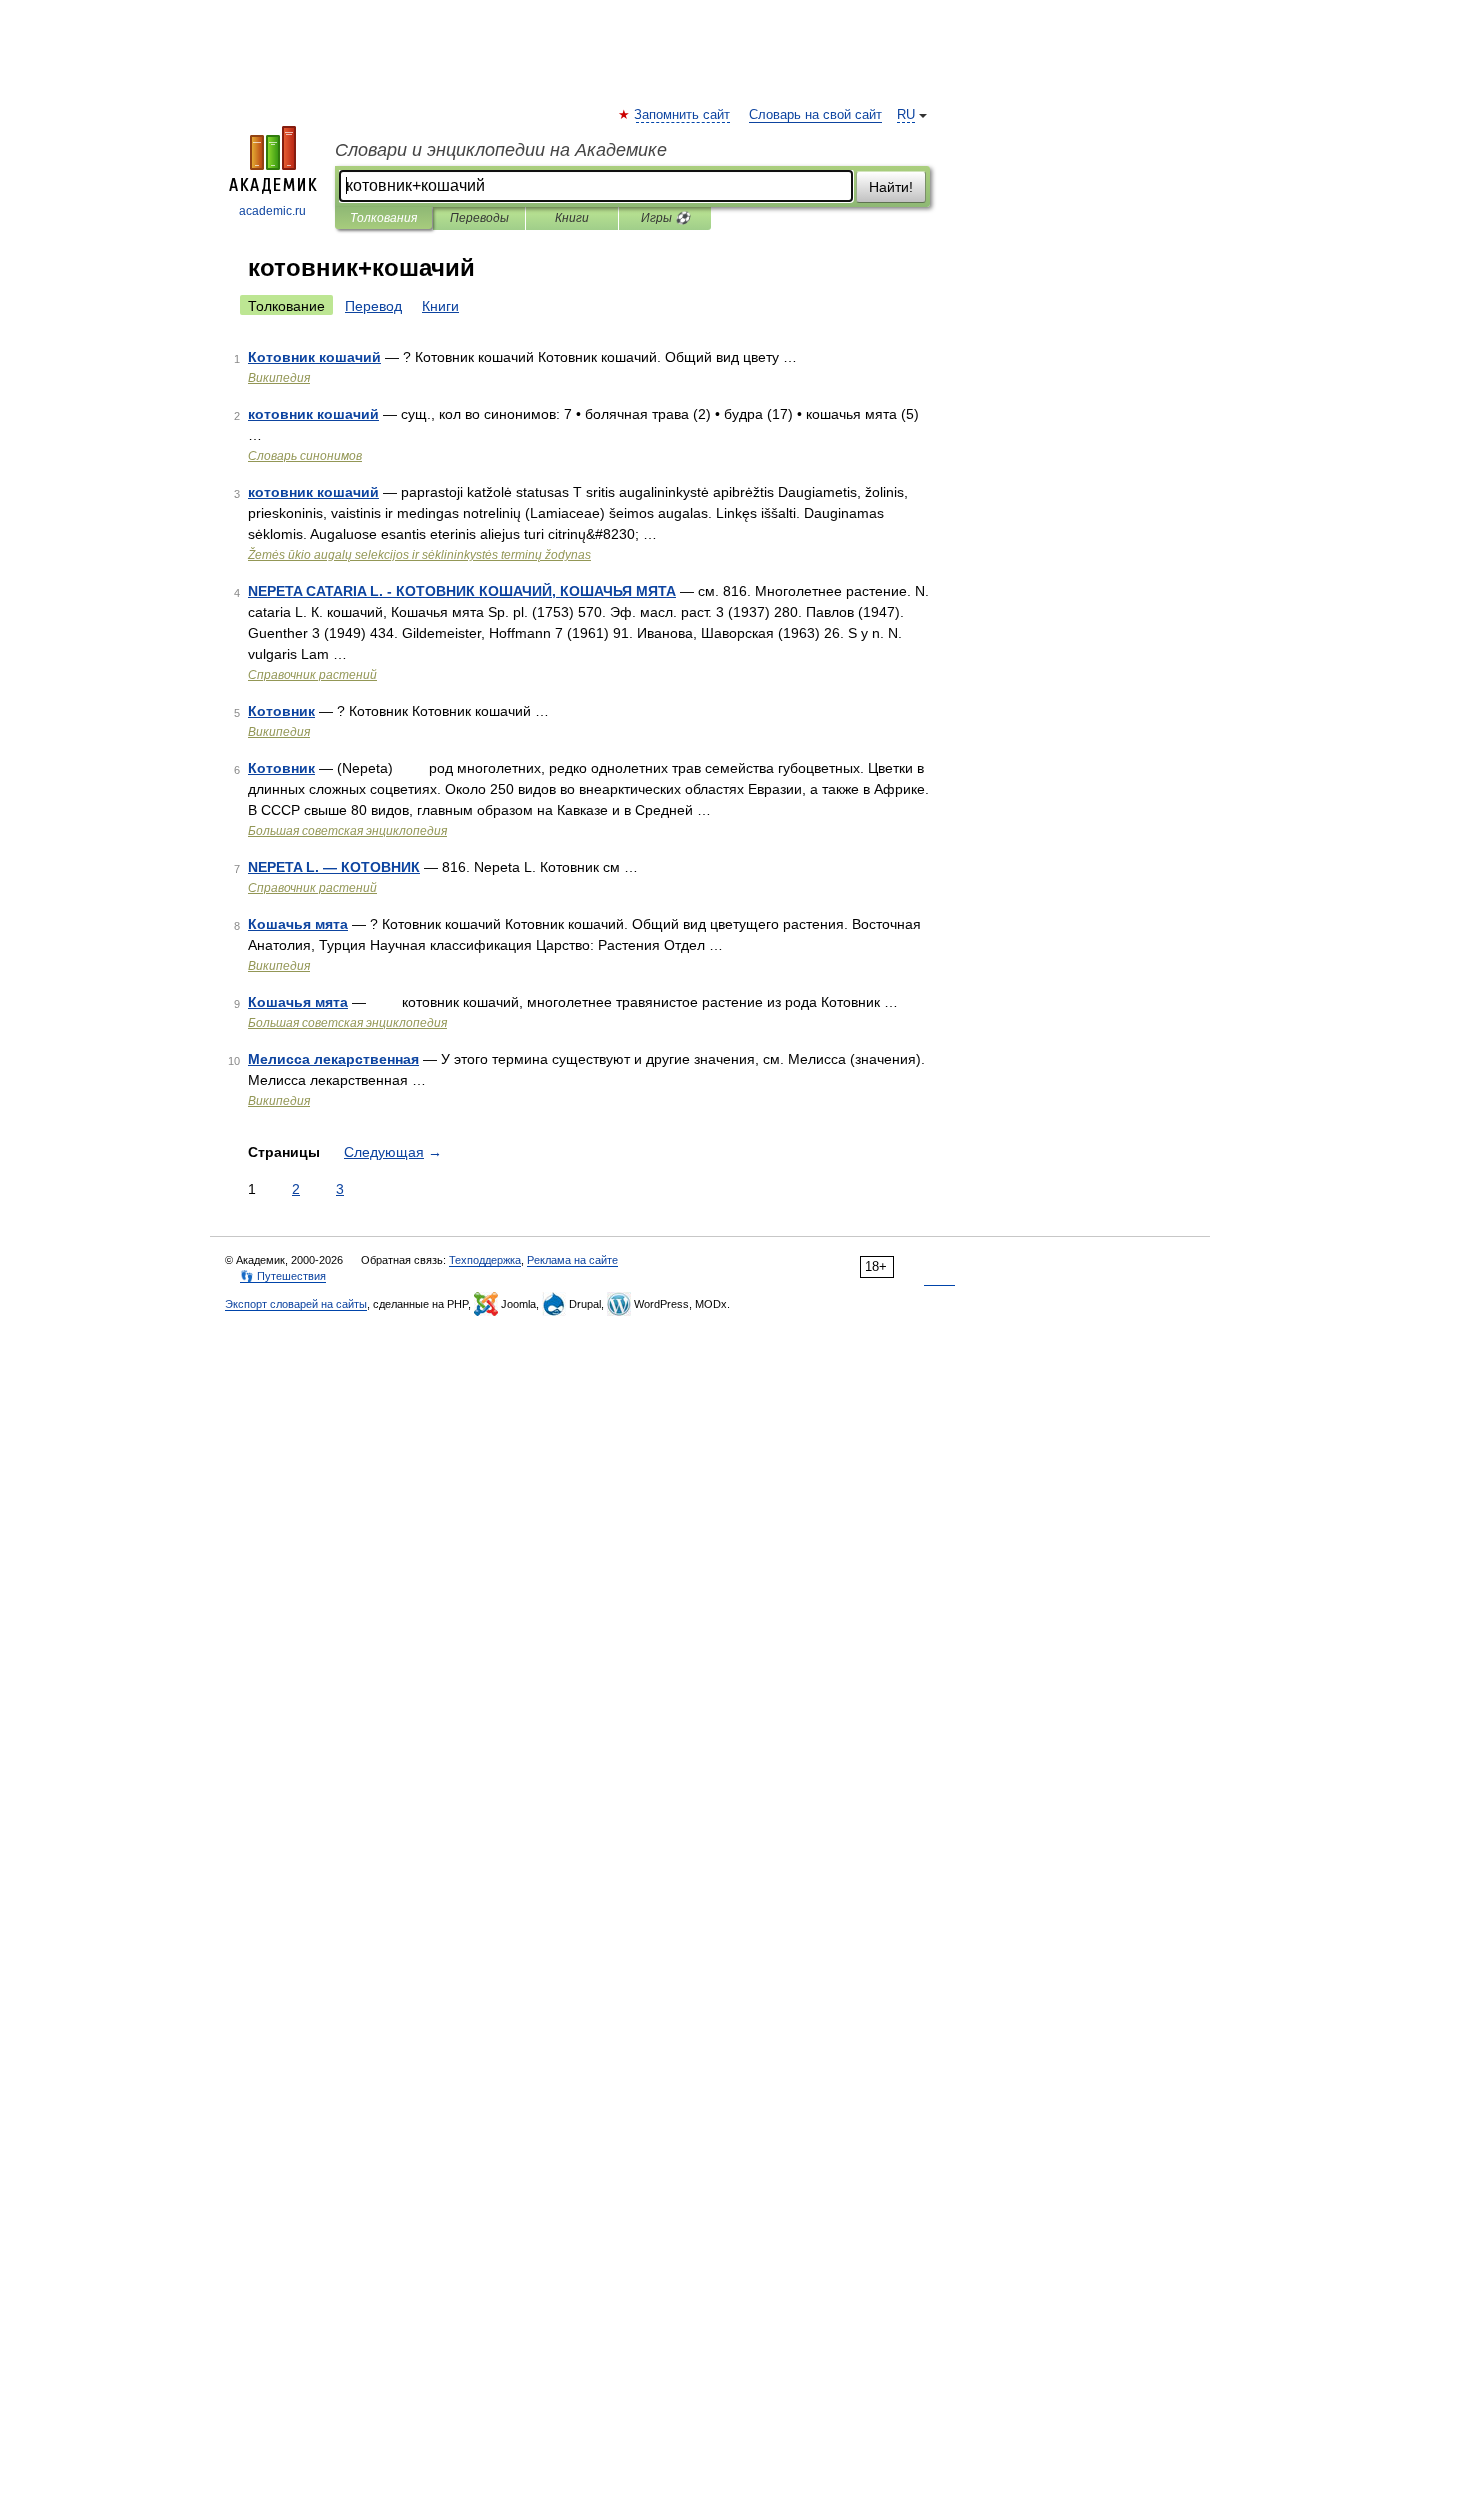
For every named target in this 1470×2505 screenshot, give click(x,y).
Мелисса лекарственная (333, 1059)
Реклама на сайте (572, 1260)
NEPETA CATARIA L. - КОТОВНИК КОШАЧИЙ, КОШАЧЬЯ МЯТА (462, 591)
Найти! (891, 187)
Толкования (383, 218)
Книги (572, 218)
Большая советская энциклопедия (347, 831)
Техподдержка (485, 1260)
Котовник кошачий (314, 357)
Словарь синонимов (305, 456)
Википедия (279, 378)
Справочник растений (312, 675)
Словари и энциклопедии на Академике (501, 150)
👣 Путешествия (283, 1276)
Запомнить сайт (683, 115)
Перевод (373, 306)
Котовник (281, 711)
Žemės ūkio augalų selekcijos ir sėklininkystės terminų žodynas (419, 555)
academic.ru (272, 211)
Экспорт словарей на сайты (296, 1304)
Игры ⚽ (665, 218)
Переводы (479, 218)
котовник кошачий (313, 414)
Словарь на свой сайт (815, 115)
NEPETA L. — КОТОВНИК (334, 867)
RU (906, 115)
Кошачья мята (298, 924)
